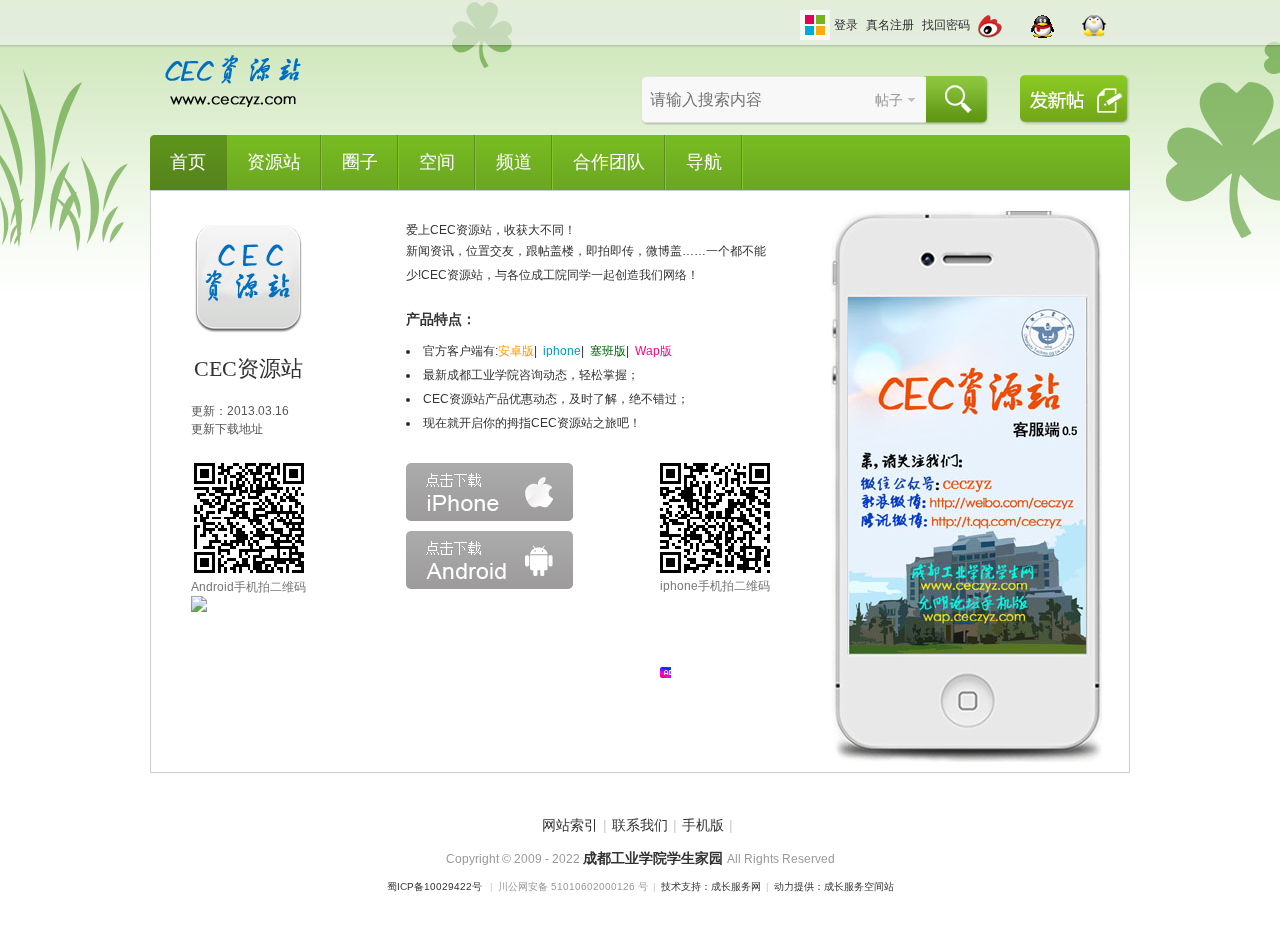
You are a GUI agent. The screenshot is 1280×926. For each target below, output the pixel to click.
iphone (562, 351)
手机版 (703, 825)
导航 (704, 162)
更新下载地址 (227, 429)
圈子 (360, 162)
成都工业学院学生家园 (655, 858)
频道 (514, 162)
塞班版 (608, 351)
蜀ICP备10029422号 (434, 886)
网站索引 (570, 825)
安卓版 (516, 351)
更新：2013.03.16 (240, 411)
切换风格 (815, 25)
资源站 (274, 162)
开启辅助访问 (795, 14)
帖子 (889, 100)
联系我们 (640, 825)
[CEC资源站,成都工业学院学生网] (233, 105)
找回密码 (946, 25)
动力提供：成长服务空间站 (834, 886)
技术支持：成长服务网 (711, 886)
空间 (437, 162)
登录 (846, 25)
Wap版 (653, 351)
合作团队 (609, 162)
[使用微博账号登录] (990, 20)
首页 (188, 162)
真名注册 (890, 25)
